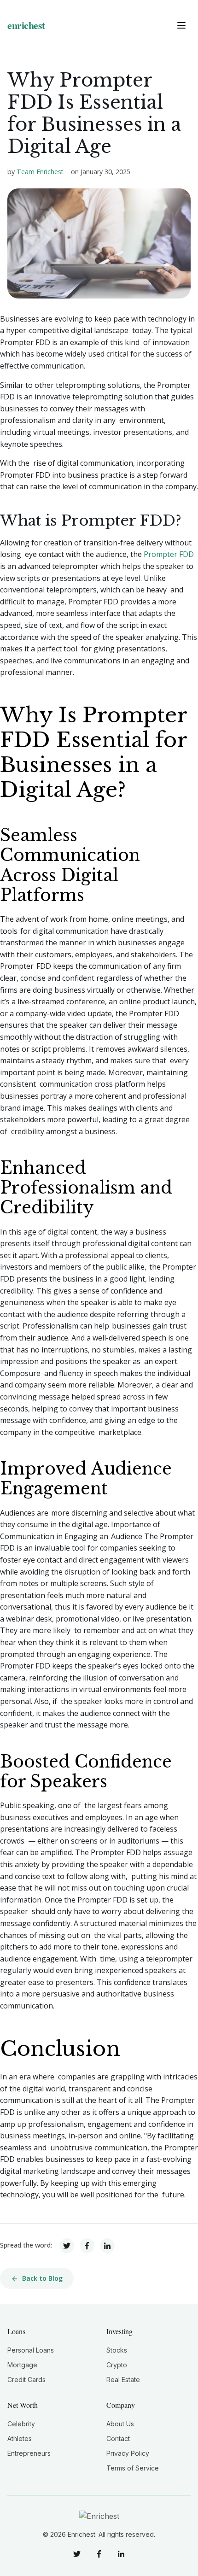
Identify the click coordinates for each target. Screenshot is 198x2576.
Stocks (117, 2350)
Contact (118, 2438)
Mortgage (22, 2365)
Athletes (20, 2438)
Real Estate (123, 2380)
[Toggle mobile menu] (181, 25)
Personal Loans (31, 2350)
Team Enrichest (40, 172)
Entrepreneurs (29, 2453)
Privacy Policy (128, 2453)
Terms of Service (133, 2468)
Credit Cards (26, 2380)
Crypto (117, 2365)
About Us (120, 2424)
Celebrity (21, 2424)
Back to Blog (42, 2278)
